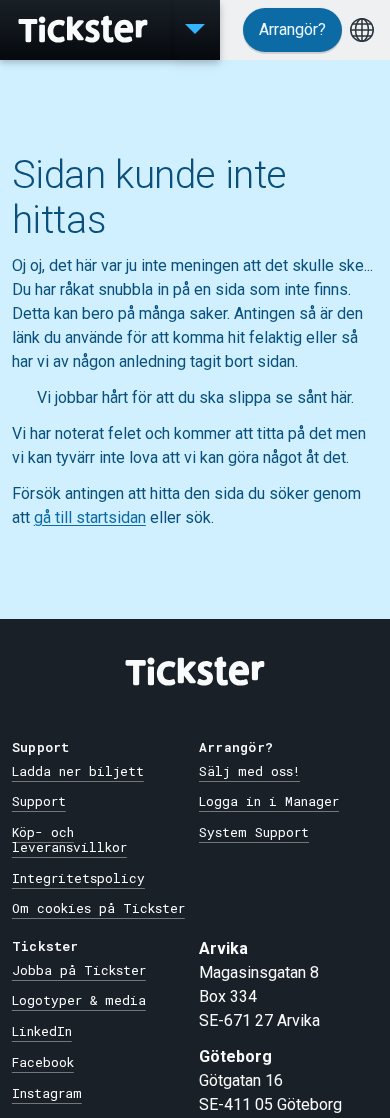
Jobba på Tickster (79, 970)
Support (39, 801)
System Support (254, 832)
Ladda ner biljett (78, 771)
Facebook (43, 1062)
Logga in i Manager (269, 801)
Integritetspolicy (78, 878)
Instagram (47, 1093)
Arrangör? (292, 29)
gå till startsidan (90, 517)
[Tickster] (85, 30)
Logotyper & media (79, 1000)
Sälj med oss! (249, 771)
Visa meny (195, 30)
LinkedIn (42, 1031)
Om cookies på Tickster (98, 908)
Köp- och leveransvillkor (69, 839)
